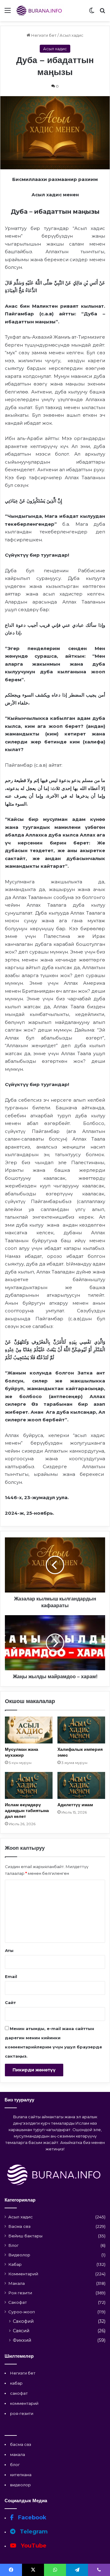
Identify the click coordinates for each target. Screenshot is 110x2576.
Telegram (33, 2532)
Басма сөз (19, 2226)
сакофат (19, 2393)
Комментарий (23, 2274)
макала (18, 2454)
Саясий (21, 2331)
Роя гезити (20, 2293)
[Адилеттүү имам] (81, 1785)
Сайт (10, 2003)
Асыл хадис (71, 35)
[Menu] (8, 13)
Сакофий (23, 2321)
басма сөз (21, 2444)
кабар (16, 2383)
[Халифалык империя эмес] (81, 1730)
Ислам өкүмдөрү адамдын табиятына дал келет (27, 1811)
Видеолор (19, 2255)
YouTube (33, 2546)
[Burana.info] (40, 11)
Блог (13, 2245)
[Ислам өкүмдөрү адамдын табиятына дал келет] (29, 1785)
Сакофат (18, 2302)
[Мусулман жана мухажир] (29, 1730)
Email (11, 1976)
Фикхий (22, 2340)
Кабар (15, 2264)
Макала (16, 2283)
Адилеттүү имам (75, 1805)
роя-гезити (22, 2413)
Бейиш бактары (25, 2236)
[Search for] (102, 13)
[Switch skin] (92, 13)
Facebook (31, 2518)
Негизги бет (43, 35)
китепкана (21, 2475)
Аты (9, 1950)
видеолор (20, 2485)
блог (15, 2465)
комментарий (24, 2403)
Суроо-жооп (22, 2312)
